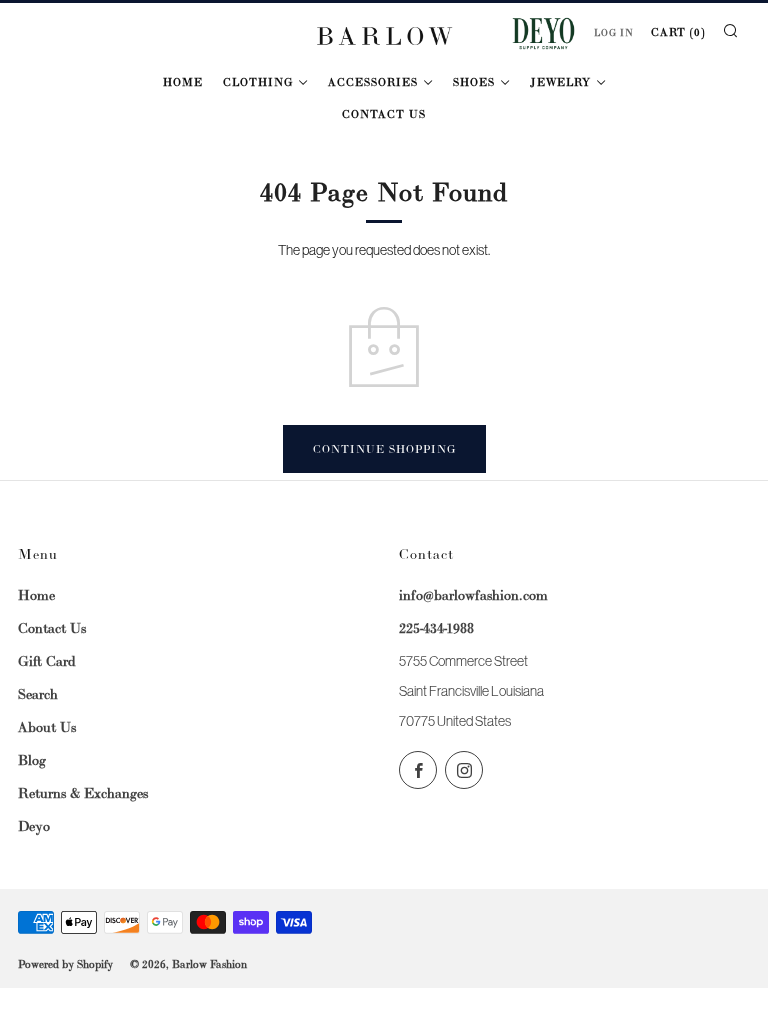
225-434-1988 (436, 628)
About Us (47, 727)
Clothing (258, 82)
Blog (32, 760)
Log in (614, 33)
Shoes (474, 82)
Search (38, 694)
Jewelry (560, 82)
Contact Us (384, 114)
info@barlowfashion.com (473, 595)
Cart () (678, 32)
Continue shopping (384, 449)
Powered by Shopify (65, 964)
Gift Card (47, 661)
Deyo (34, 826)
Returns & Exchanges (83, 793)
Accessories (373, 82)
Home (183, 82)
